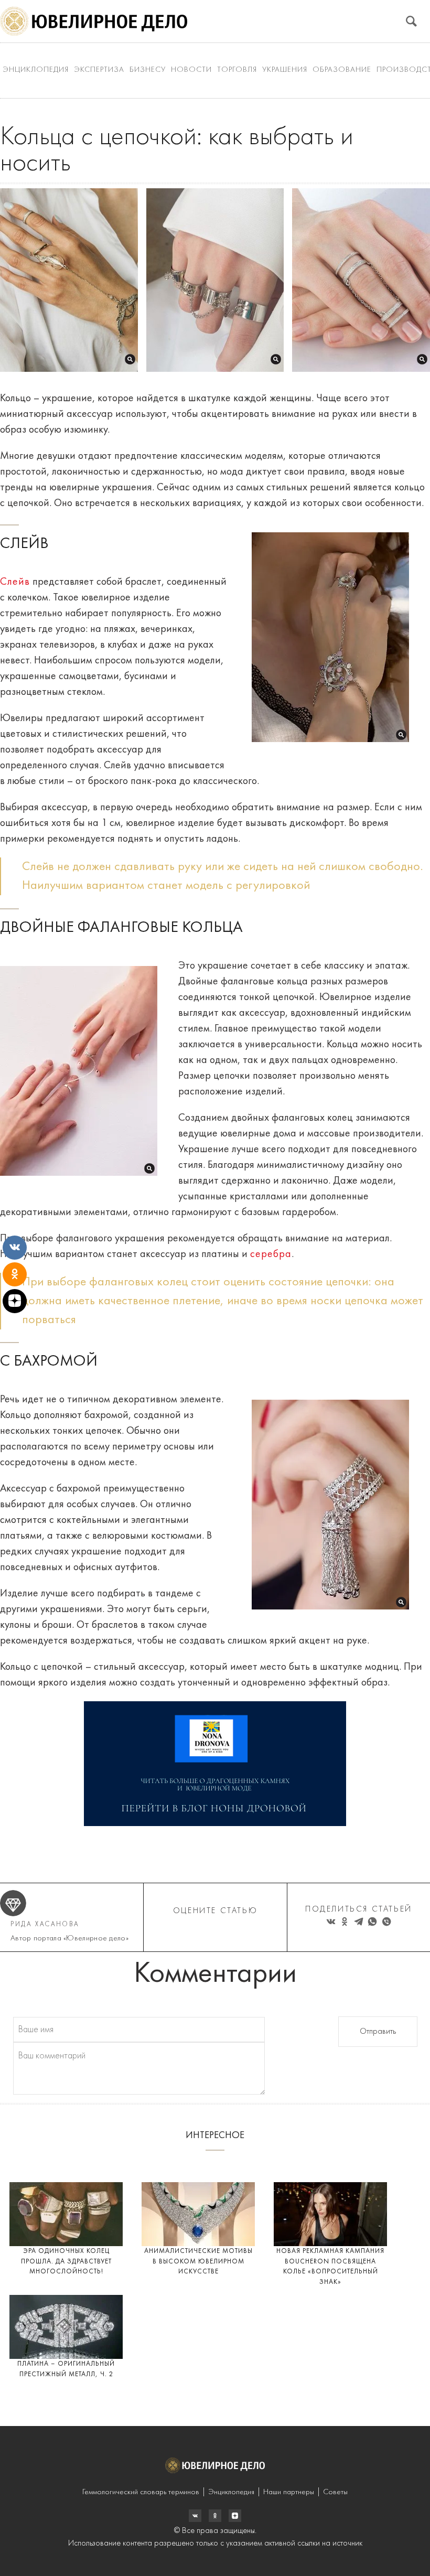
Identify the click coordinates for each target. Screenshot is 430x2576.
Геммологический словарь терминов (141, 2492)
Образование (342, 70)
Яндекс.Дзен (235, 2516)
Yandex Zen (215, 2516)
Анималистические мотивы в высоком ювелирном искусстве (198, 2261)
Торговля (237, 70)
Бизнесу (148, 70)
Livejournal (195, 2516)
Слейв (15, 582)
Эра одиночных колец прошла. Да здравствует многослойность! (66, 2261)
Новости (191, 70)
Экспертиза (99, 70)
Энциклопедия (36, 70)
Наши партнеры (289, 2492)
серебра (271, 1254)
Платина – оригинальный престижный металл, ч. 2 (66, 2369)
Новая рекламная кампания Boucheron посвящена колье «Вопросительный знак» (330, 2267)
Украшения (285, 70)
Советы (335, 2492)
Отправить (378, 2032)
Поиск (411, 21)
